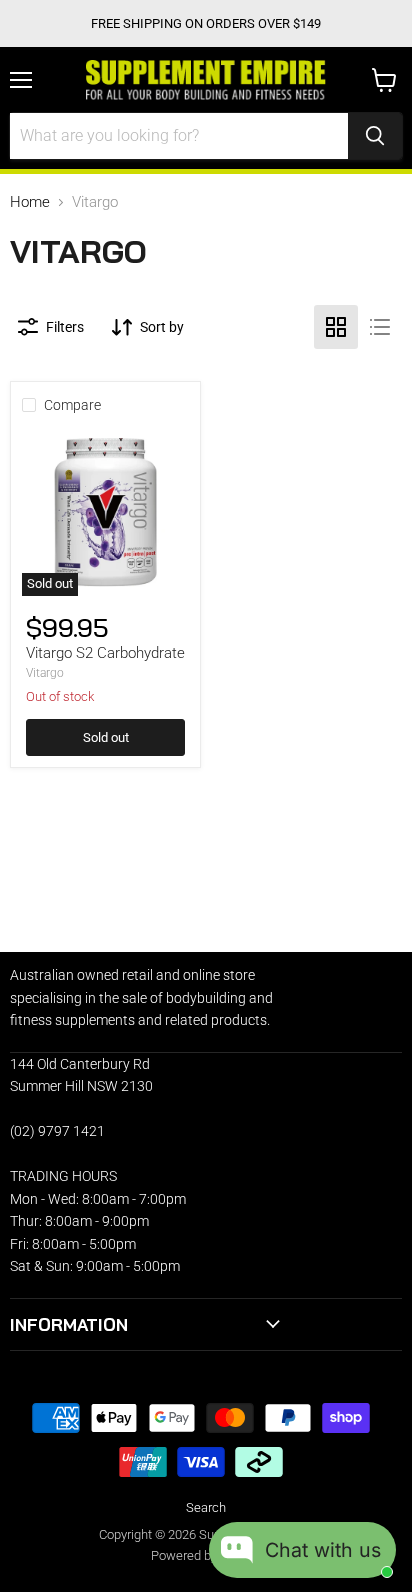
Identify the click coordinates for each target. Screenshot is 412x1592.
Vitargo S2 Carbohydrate (105, 653)
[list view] (380, 327)
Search (206, 1507)
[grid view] (336, 327)
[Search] (375, 136)
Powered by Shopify (206, 1555)
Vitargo (45, 673)
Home (30, 202)
